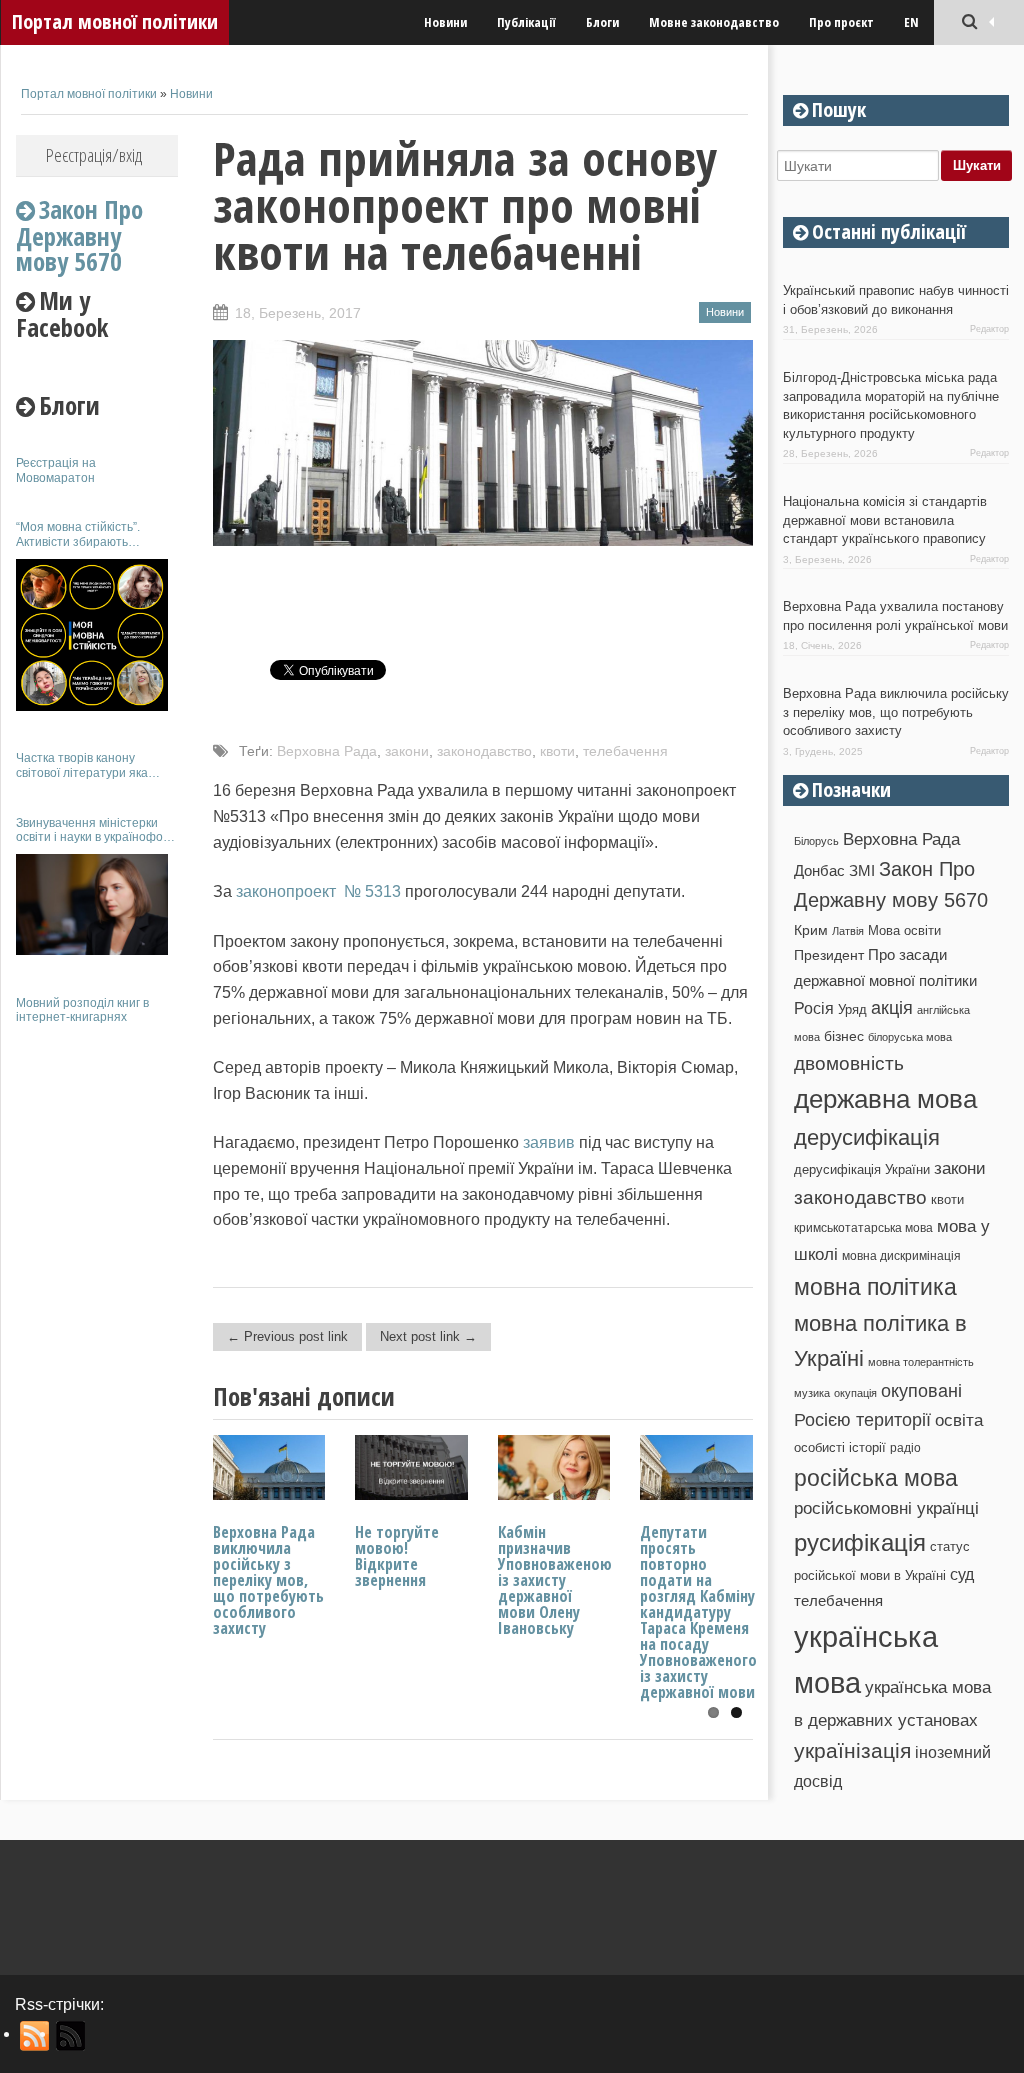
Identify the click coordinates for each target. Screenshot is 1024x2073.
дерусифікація (867, 1137)
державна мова (885, 1099)
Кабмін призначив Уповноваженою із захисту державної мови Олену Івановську (555, 1580)
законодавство (484, 751)
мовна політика (875, 1287)
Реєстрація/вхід (94, 155)
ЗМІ (862, 871)
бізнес (844, 1036)
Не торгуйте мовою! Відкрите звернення (397, 1556)
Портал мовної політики (115, 21)
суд (962, 1574)
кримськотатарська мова (863, 1227)
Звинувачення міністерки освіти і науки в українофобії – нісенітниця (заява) (96, 830)
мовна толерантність (921, 1362)
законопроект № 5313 (318, 891)
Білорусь (816, 841)
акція (892, 1008)
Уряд (852, 1009)
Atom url (71, 2036)
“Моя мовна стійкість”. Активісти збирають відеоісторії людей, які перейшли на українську (84, 534)
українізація (852, 1750)
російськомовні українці (886, 1508)
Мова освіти (904, 930)
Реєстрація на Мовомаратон (56, 470)
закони (407, 751)
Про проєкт (841, 22)
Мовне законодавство (714, 22)
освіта (959, 1420)
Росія (814, 1008)
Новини (445, 22)
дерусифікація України (862, 1169)
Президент (829, 955)
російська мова (876, 1478)
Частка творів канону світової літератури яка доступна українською (82, 765)
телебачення (625, 751)
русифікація (860, 1542)
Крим (811, 930)
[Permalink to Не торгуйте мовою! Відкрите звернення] (411, 1494)
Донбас (819, 871)
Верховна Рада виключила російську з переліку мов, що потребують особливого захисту (268, 1580)
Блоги (602, 22)
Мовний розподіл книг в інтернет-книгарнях (82, 1010)
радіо (905, 1448)
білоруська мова (910, 1037)
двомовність (849, 1063)
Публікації (526, 22)
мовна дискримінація (901, 1255)
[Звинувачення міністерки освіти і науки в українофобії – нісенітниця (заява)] (92, 904)
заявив (549, 1142)
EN (911, 22)
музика (812, 1393)
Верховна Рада (327, 751)
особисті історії (840, 1447)
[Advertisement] (97, 1338)
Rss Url (35, 2036)
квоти (557, 751)
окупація (855, 1393)
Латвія (848, 931)
